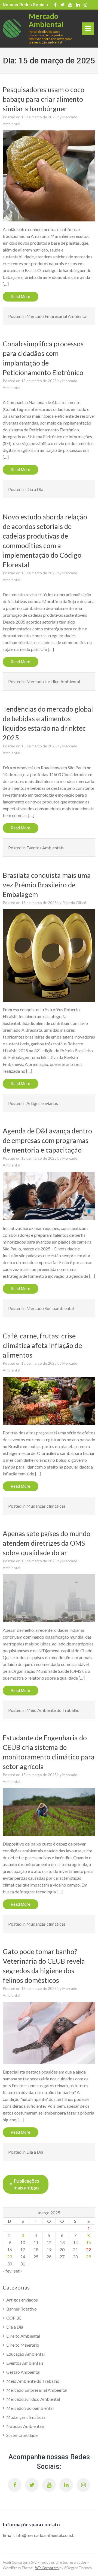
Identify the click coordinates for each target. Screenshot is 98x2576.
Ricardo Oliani (74, 903)
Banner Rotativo (22, 2309)
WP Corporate (47, 2568)
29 (88, 2257)
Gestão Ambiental (23, 2372)
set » (18, 2271)
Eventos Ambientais (45, 848)
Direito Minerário (23, 2345)
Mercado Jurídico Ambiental (53, 681)
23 (10, 2257)
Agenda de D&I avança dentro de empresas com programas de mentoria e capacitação (47, 1140)
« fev (7, 2271)
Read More (21, 297)
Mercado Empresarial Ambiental (57, 316)
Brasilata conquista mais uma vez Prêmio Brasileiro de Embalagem (47, 885)
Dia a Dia (35, 489)
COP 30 (14, 2318)
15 (88, 2242)
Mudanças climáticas (46, 1506)
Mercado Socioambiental (50, 1308)
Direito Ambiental (23, 2336)
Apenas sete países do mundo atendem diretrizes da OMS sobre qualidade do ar (47, 1543)
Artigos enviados (42, 1103)
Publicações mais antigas (27, 2184)
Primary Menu (88, 30)
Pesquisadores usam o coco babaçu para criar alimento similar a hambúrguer (44, 99)
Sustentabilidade (22, 2435)
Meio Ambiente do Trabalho (53, 1710)
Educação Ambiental (25, 2354)
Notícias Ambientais (25, 2426)
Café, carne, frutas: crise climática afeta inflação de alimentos (42, 1345)
